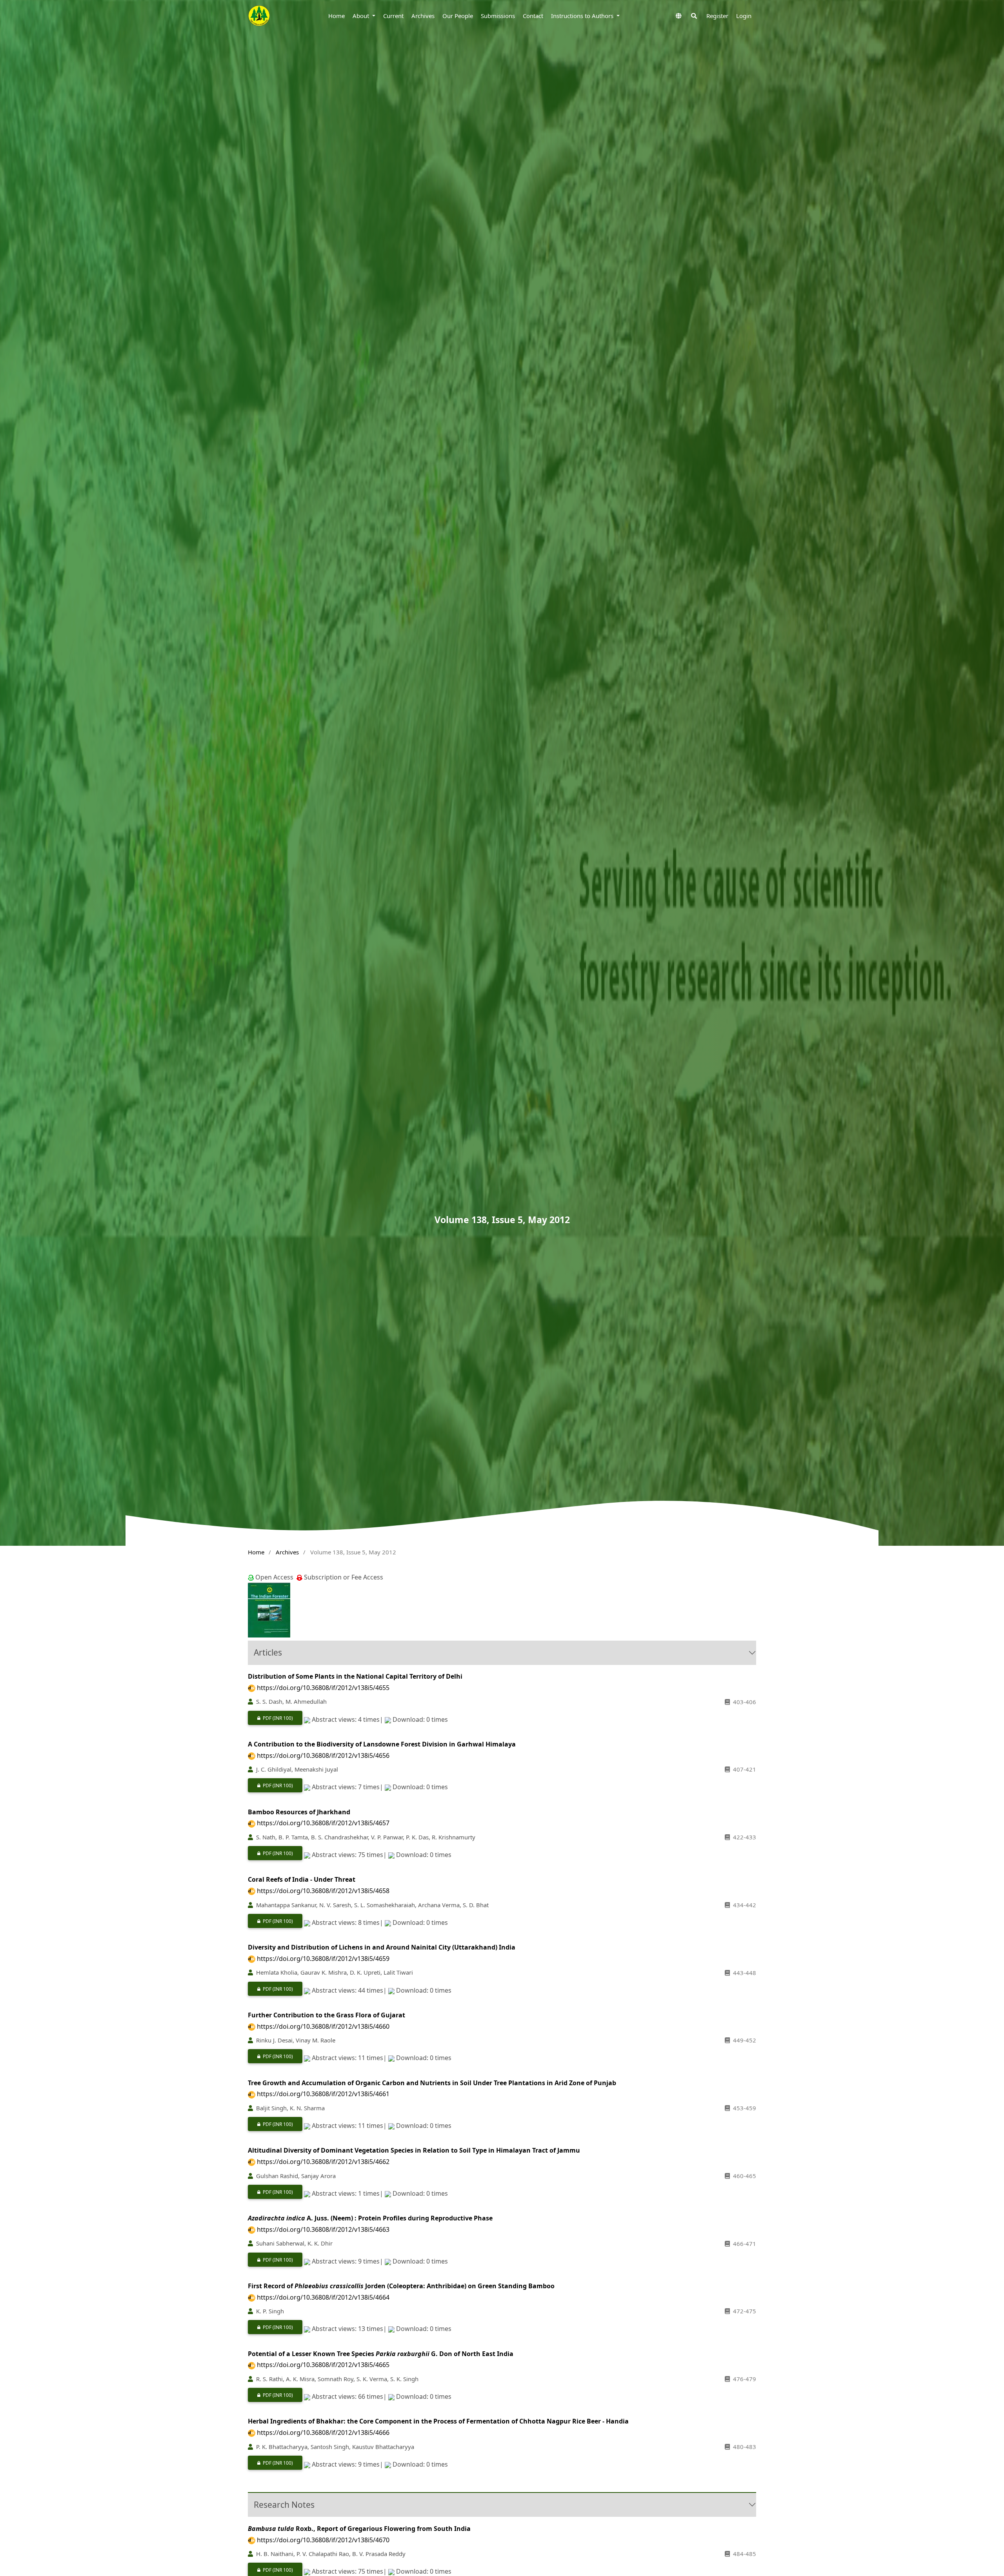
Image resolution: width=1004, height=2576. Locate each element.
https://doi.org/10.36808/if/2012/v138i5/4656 (323, 1755)
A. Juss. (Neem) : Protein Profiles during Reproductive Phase (370, 2218)
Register (717, 16)
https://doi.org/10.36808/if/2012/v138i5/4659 (323, 1959)
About (362, 16)
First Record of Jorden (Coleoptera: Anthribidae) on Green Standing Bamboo (401, 2286)
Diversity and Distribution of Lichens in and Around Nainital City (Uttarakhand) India (382, 1947)
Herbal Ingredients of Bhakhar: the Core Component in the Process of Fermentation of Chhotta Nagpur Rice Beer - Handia (438, 2421)
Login (744, 16)
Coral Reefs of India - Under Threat (302, 1879)
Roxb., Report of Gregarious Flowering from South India (359, 2529)
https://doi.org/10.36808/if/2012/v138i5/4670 (323, 2540)
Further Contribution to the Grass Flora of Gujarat (326, 2015)
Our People (458, 16)
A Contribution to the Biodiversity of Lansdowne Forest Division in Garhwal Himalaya (382, 1744)
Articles (268, 1652)
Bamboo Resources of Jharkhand (299, 1812)
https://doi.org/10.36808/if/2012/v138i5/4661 (323, 2094)
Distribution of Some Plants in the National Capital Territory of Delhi (355, 1676)
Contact (533, 16)
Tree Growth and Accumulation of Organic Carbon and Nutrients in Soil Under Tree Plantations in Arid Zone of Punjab (432, 2083)
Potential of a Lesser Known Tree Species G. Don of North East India (381, 2354)
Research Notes (284, 2505)
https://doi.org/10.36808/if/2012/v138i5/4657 (323, 1823)
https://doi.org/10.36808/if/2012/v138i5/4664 (323, 2297)
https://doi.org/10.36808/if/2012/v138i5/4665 (323, 2365)
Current (393, 16)
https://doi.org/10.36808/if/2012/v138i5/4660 (323, 2026)
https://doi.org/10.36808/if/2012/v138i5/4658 (323, 1891)
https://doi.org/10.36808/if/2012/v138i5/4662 (323, 2162)
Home (336, 16)
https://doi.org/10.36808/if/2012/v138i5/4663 (323, 2229)
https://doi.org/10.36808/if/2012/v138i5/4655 (323, 1688)
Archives (423, 16)
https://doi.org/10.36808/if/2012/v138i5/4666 (323, 2433)
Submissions (498, 16)
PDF (270, 1718)
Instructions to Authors (583, 16)
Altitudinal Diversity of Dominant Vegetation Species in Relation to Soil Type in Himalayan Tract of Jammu (414, 2150)
